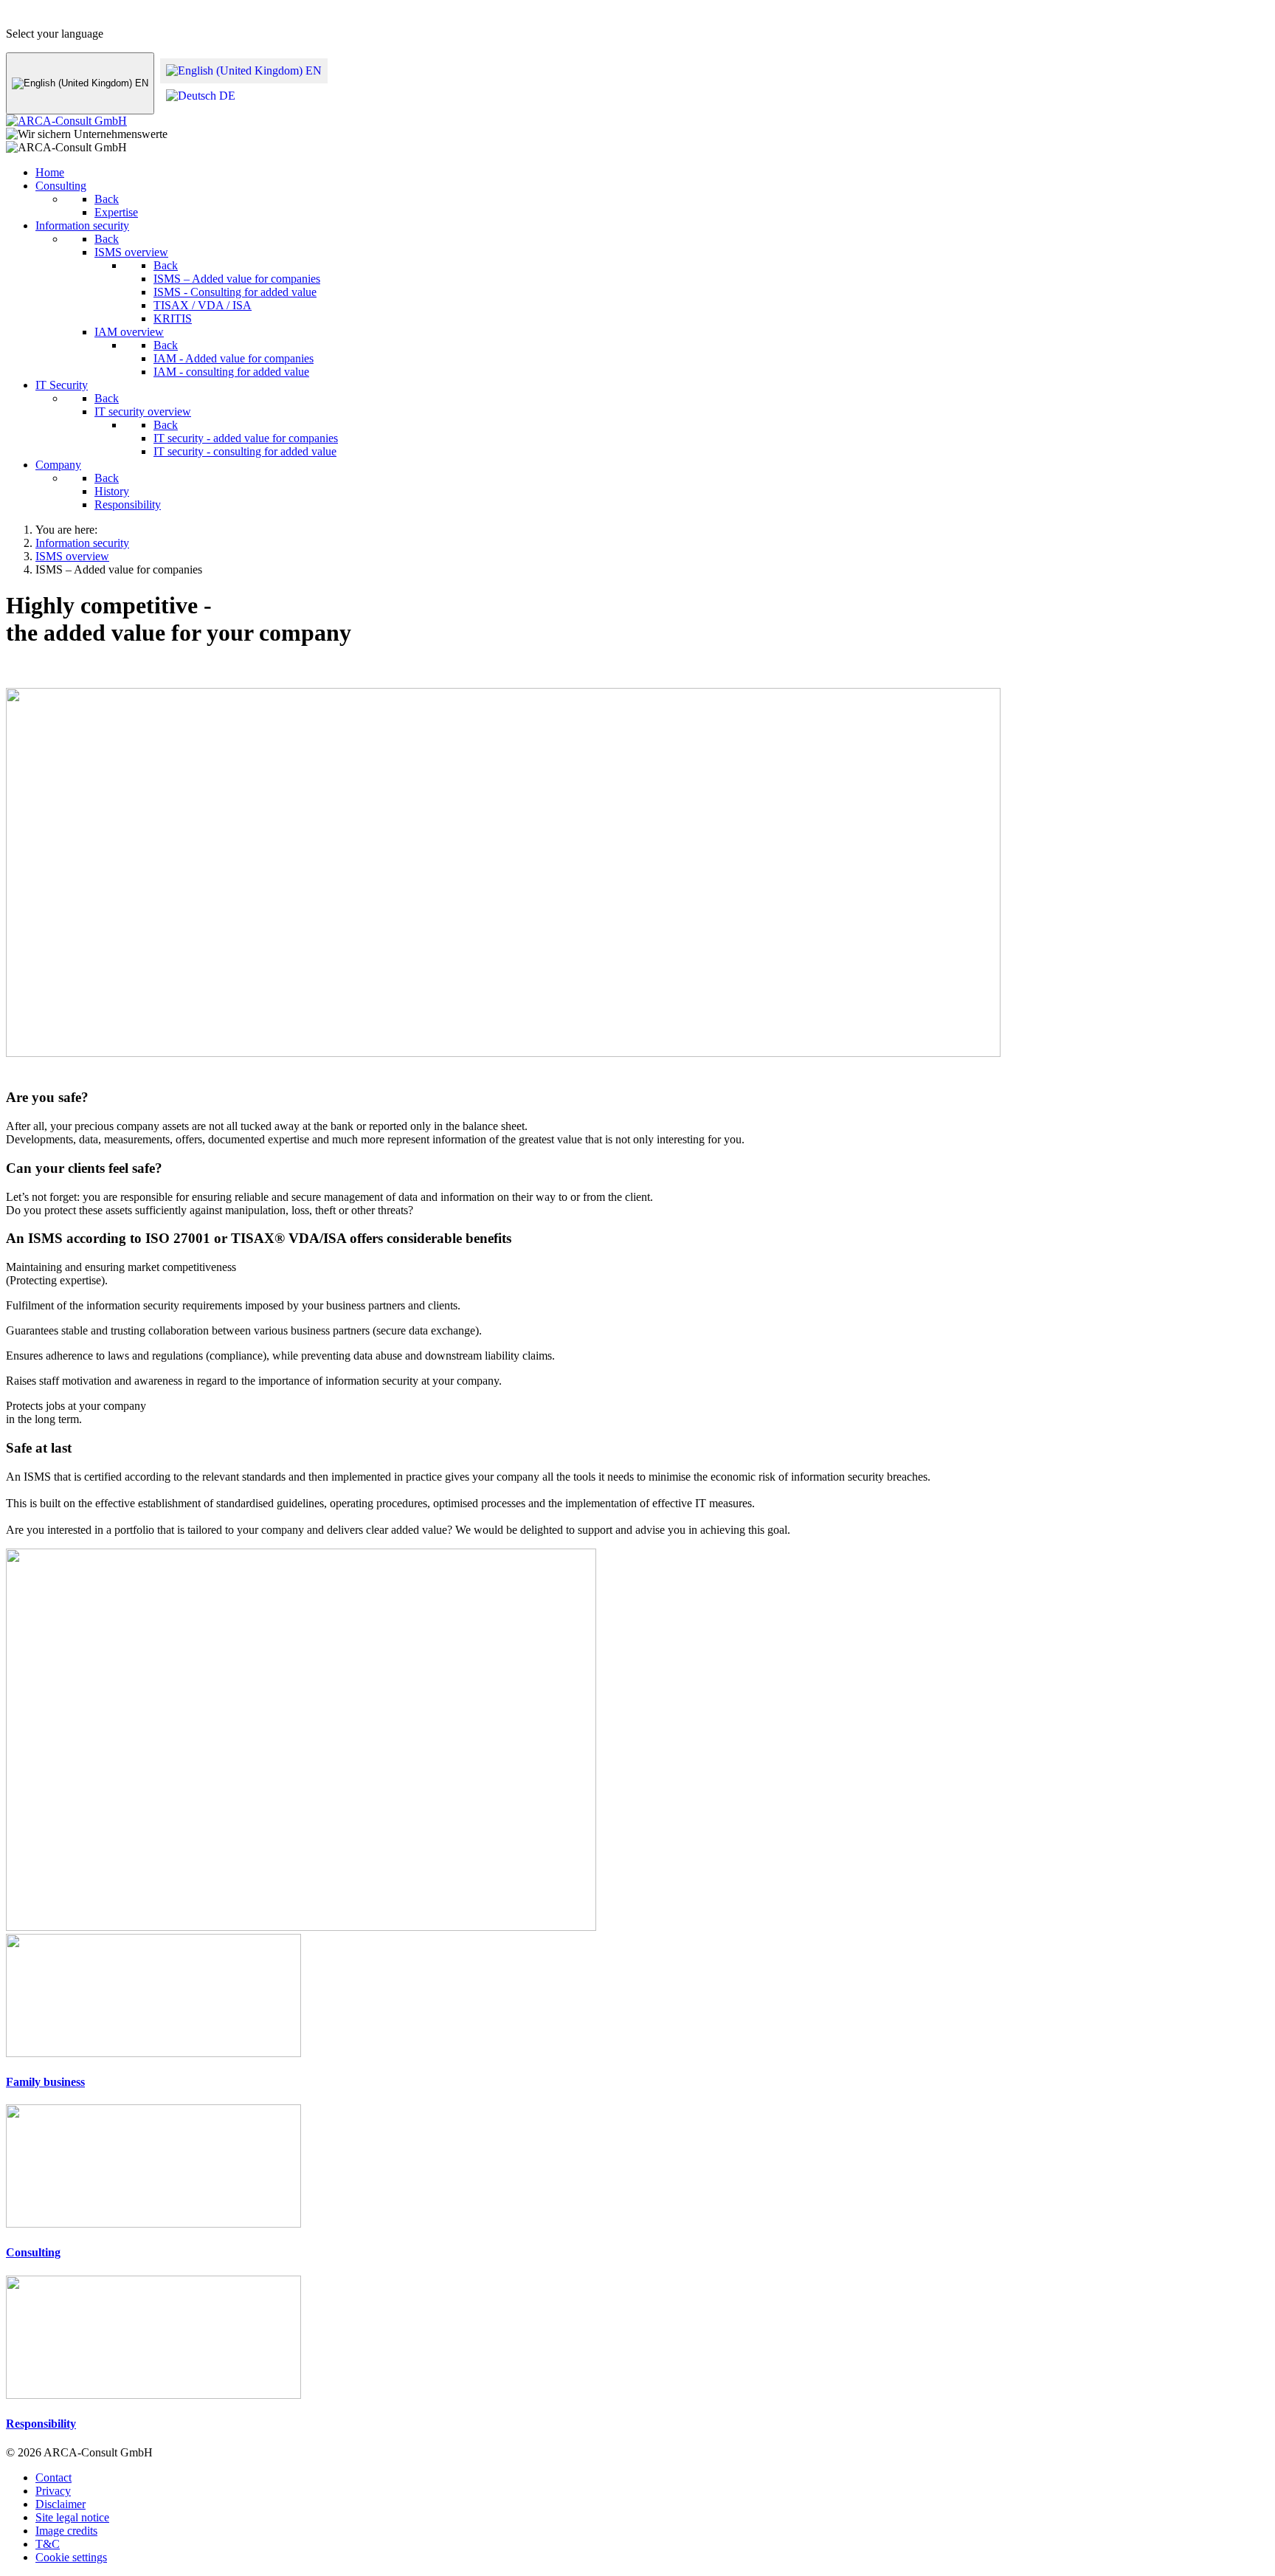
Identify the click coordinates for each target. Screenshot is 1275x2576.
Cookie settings (71, 2557)
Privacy (53, 2491)
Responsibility (41, 2424)
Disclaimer (61, 2504)
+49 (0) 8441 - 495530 (59, 12)
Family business (45, 2082)
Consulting (33, 2252)
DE (226, 96)
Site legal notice (72, 2517)
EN (140, 83)
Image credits (66, 2531)
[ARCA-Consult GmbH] (66, 121)
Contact (53, 2477)
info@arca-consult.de (180, 12)
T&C (48, 2544)
